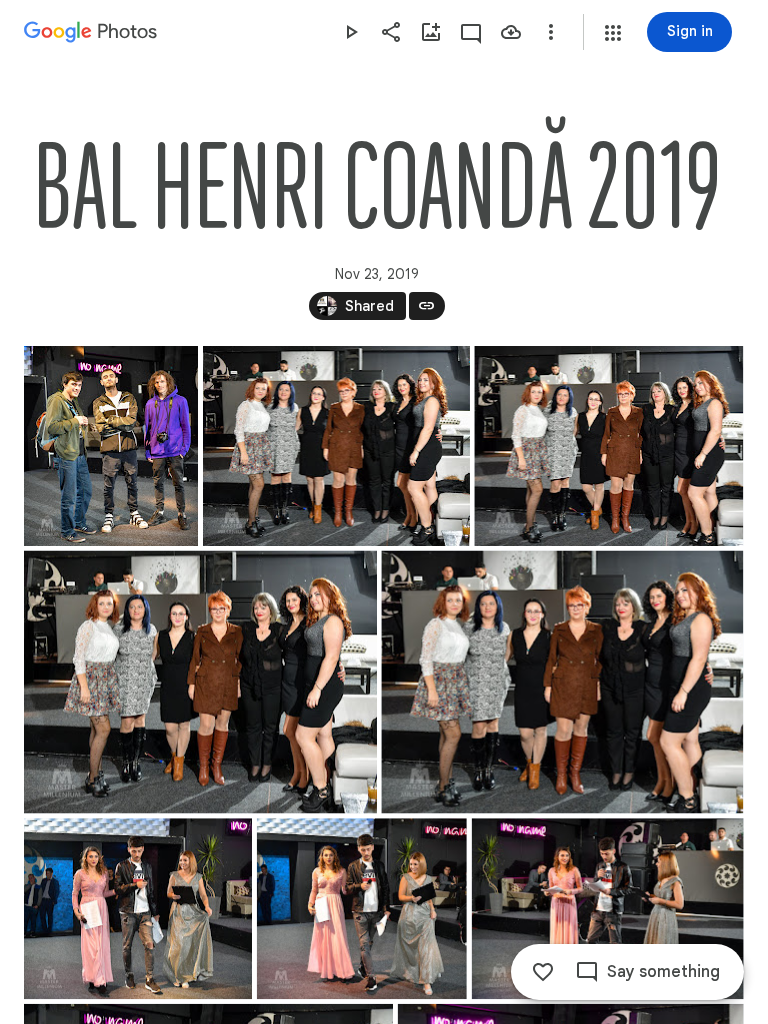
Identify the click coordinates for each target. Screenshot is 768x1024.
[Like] (543, 972)
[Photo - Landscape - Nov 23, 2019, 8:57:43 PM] (362, 908)
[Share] (391, 32)
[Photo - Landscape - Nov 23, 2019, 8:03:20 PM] (336, 446)
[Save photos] (511, 32)
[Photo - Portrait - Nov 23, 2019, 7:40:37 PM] (111, 446)
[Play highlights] (351, 32)
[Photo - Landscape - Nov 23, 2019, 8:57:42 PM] (138, 908)
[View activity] (471, 32)
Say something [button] (663, 972)
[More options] (551, 32)
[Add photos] (431, 32)
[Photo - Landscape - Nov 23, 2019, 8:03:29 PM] (200, 682)
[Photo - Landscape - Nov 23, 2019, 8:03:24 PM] (608, 446)
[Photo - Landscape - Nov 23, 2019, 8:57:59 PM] (608, 908)
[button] (613, 33)
